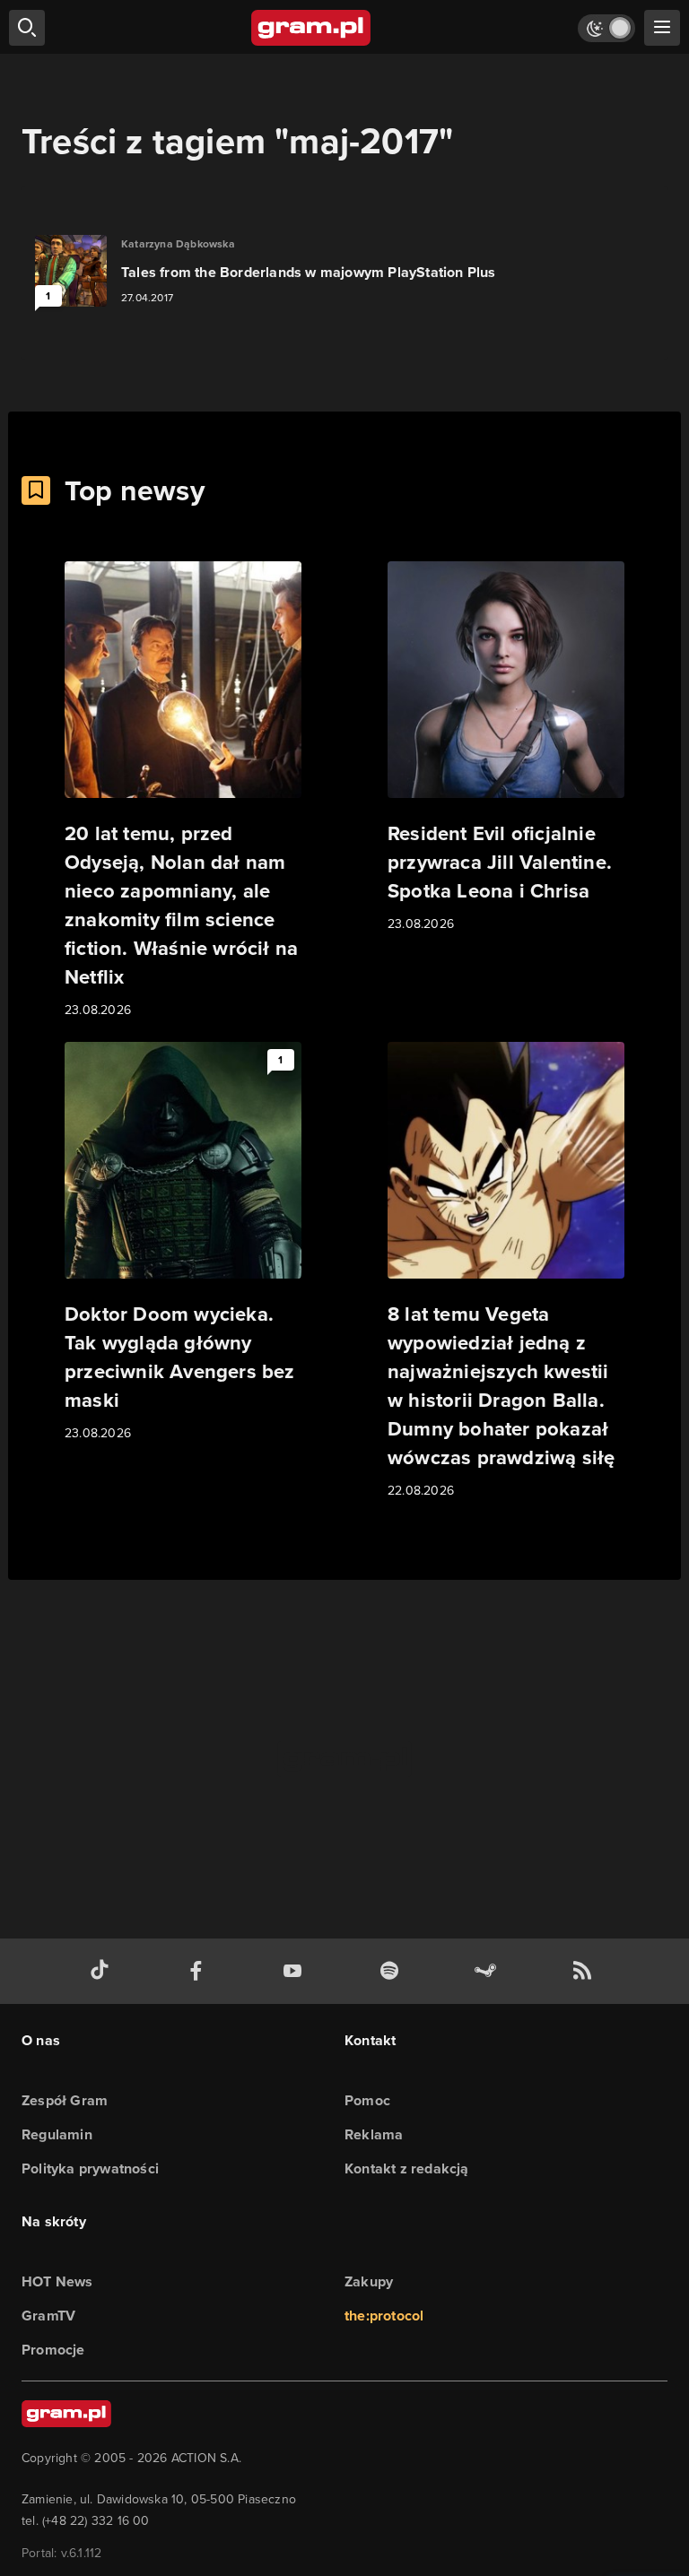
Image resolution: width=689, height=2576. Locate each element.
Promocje (53, 2350)
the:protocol (384, 2316)
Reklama (374, 2134)
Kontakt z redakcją (407, 2168)
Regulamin (57, 2134)
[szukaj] (27, 28)
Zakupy (369, 2281)
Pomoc (367, 2100)
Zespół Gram (65, 2100)
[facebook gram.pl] (200, 1971)
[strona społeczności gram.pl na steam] (489, 1971)
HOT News (57, 2281)
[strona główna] (312, 28)
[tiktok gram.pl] (103, 1971)
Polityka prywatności (90, 2168)
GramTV (48, 2316)
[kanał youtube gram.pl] (296, 1971)
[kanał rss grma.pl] (586, 1971)
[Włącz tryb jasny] (606, 28)
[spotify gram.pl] (393, 1971)
